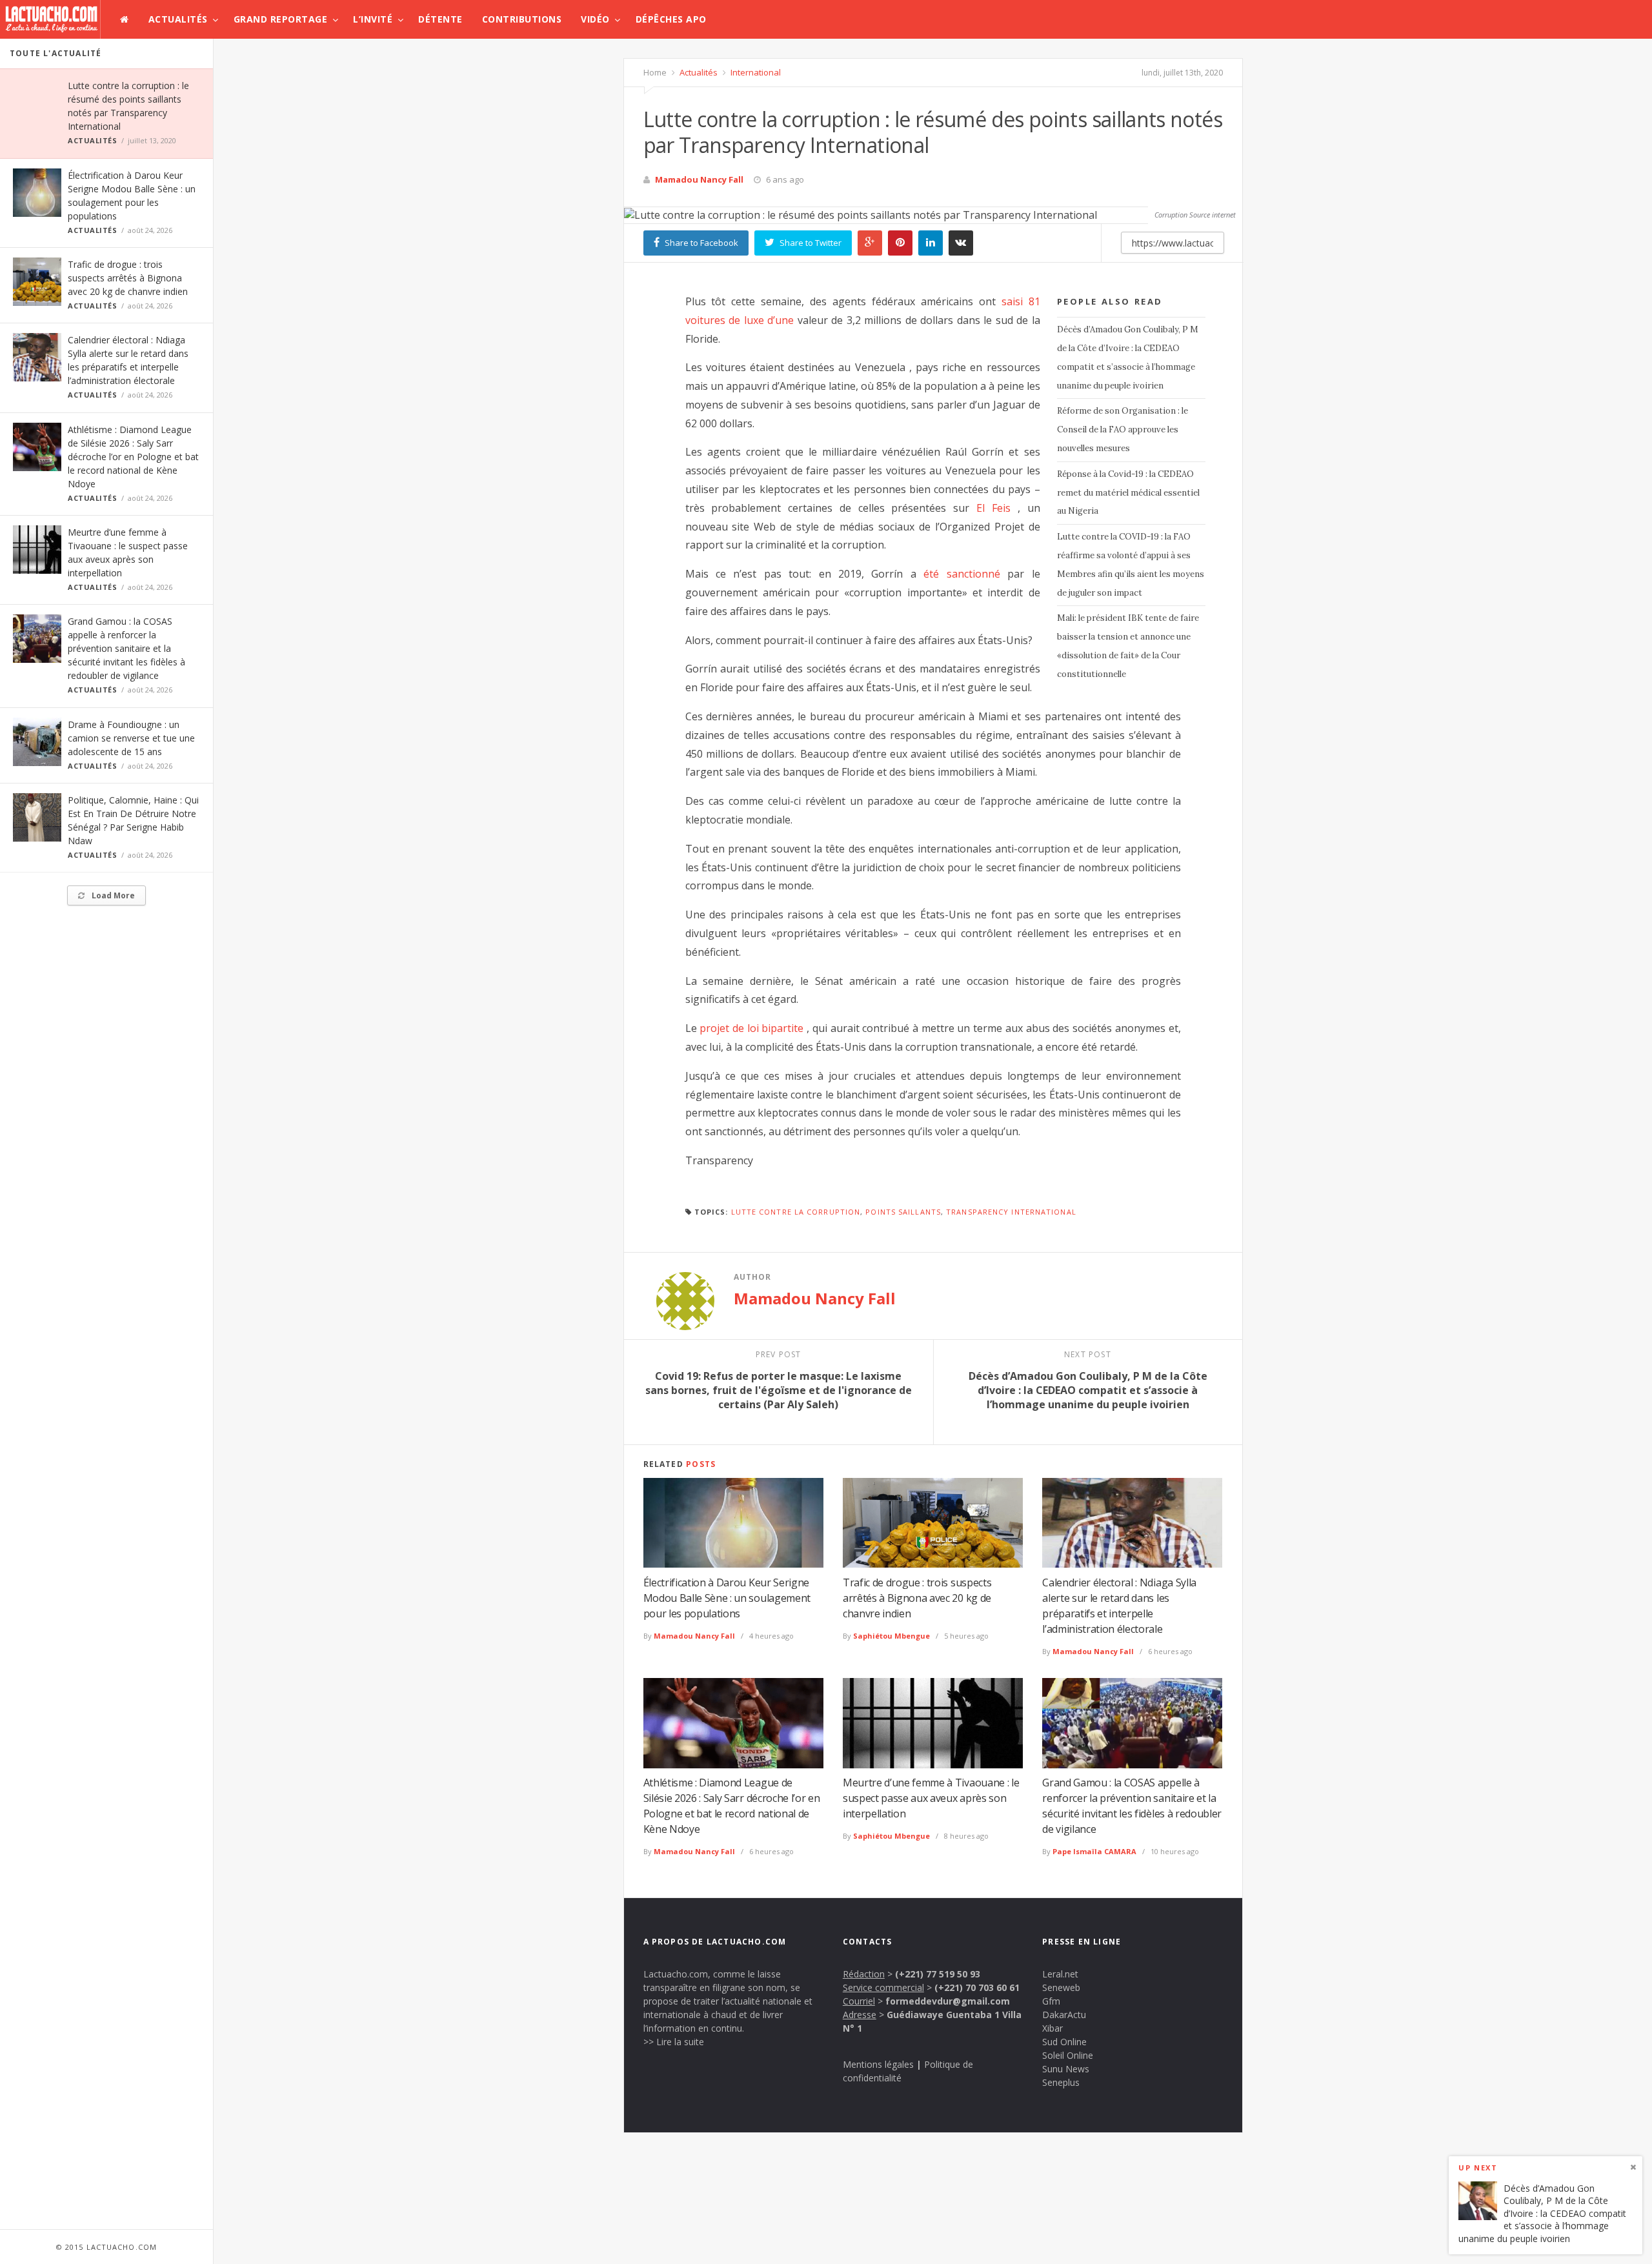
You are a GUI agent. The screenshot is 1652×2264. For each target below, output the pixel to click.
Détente (440, 19)
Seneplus (1061, 2082)
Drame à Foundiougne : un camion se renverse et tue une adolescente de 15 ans (131, 738)
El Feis (993, 508)
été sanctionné (962, 574)
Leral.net (1060, 1974)
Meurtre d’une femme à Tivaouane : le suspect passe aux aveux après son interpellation (931, 1798)
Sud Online (1064, 2042)
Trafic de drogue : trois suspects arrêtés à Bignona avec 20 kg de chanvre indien (128, 278)
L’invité (373, 19)
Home (655, 72)
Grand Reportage (281, 19)
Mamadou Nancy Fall (699, 179)
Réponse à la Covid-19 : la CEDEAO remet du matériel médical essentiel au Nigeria (1128, 493)
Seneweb (1061, 1987)
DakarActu (1064, 2015)
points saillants (903, 1212)
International (755, 72)
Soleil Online (1068, 2055)
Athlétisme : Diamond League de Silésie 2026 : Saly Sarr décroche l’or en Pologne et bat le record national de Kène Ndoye (133, 457)
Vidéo (595, 19)
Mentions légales (878, 2064)
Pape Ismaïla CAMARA (1094, 1851)
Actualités (178, 19)
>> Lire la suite (674, 2042)
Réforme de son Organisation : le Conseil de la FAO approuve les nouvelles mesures (1123, 430)
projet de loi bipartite (751, 1028)
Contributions (522, 19)
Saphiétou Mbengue (891, 1636)
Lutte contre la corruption (796, 1212)
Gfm (1051, 2001)
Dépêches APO (671, 19)
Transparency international (1011, 1212)
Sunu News (1066, 2069)
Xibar (1053, 2028)
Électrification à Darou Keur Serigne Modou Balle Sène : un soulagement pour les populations (727, 1598)
